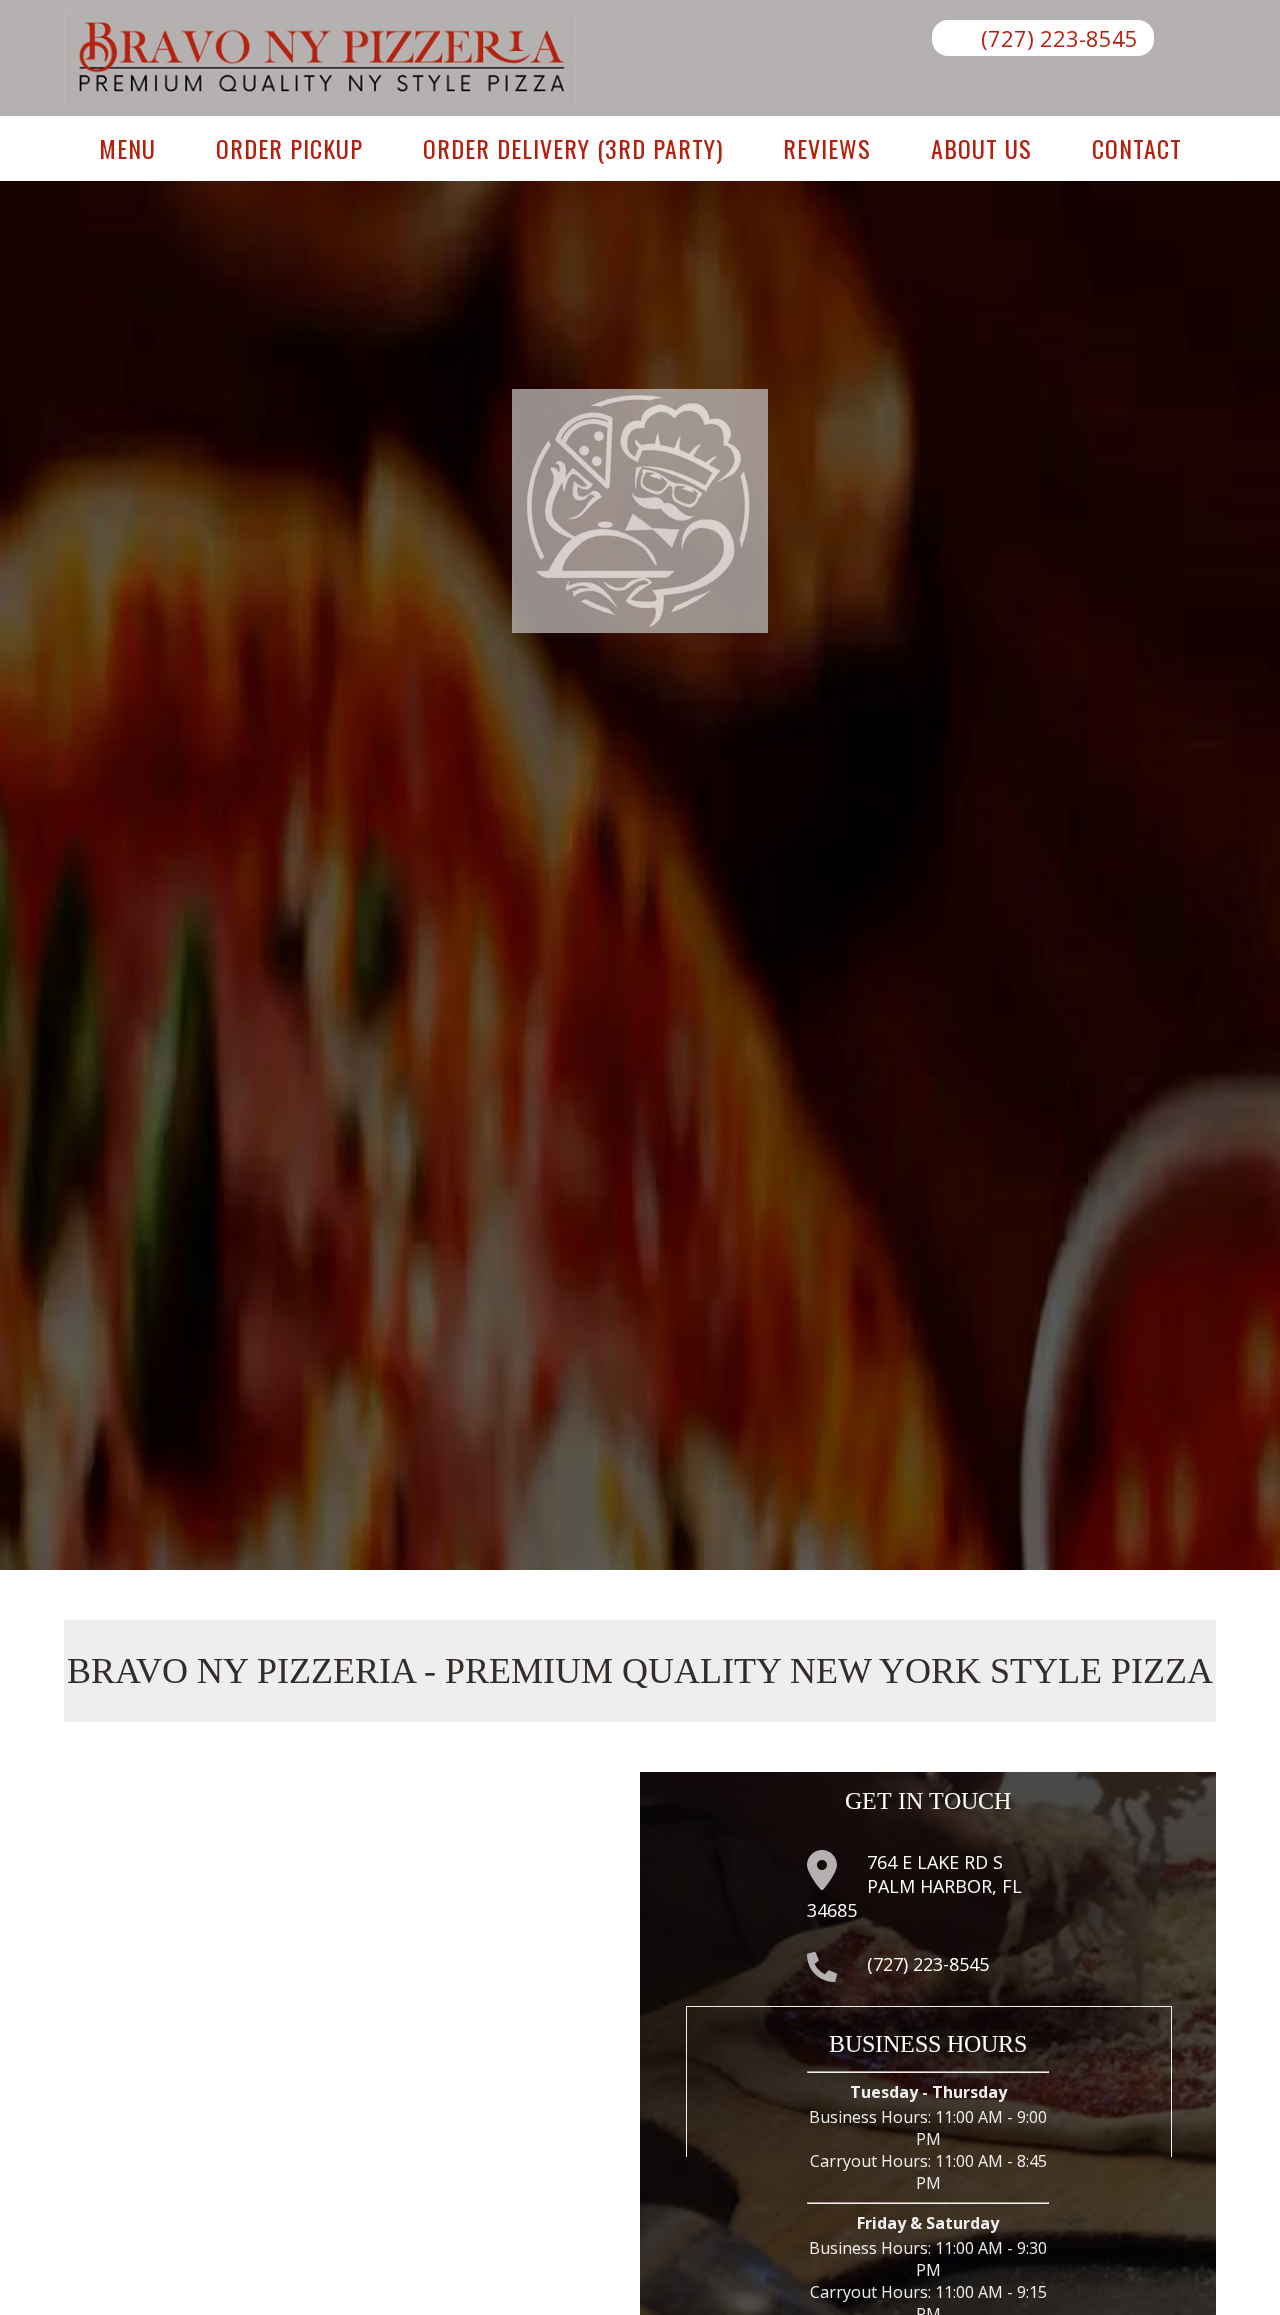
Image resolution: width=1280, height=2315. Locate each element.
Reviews (827, 148)
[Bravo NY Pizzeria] (320, 100)
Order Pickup (289, 148)
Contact (1137, 148)
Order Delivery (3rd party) (573, 148)
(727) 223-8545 (1059, 38)
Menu (127, 148)
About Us (981, 148)
